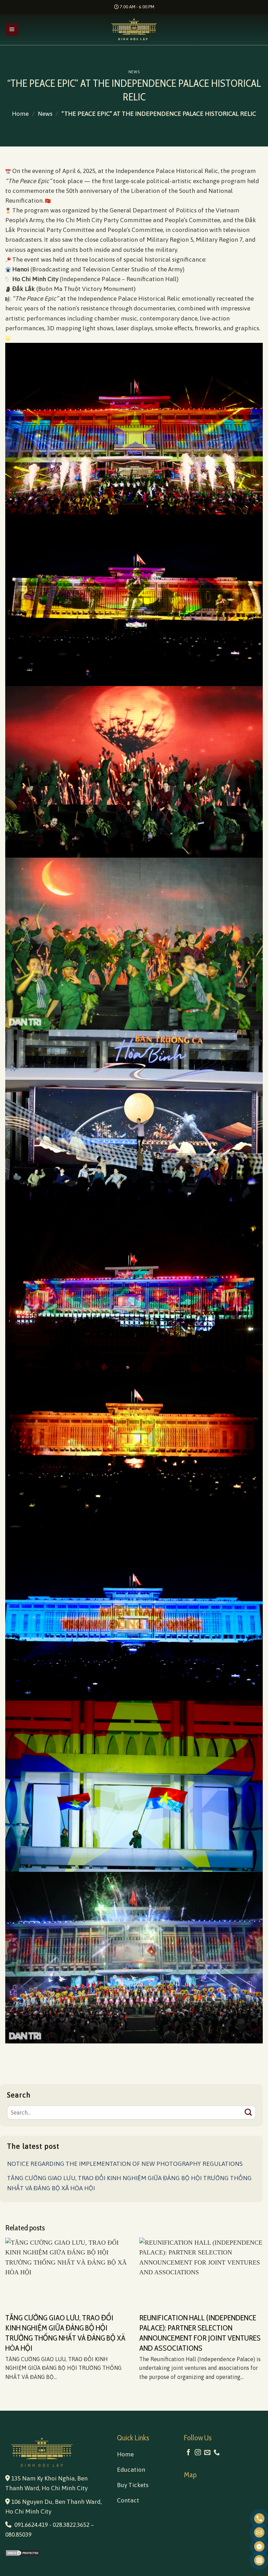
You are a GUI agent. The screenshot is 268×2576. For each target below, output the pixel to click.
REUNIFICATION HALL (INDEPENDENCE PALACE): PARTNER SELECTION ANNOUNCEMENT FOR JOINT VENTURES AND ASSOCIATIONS (200, 2333)
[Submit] (248, 2113)
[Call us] (217, 2453)
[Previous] (14, 2306)
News (134, 72)
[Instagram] (259, 2560)
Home (20, 114)
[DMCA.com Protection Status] (56, 2553)
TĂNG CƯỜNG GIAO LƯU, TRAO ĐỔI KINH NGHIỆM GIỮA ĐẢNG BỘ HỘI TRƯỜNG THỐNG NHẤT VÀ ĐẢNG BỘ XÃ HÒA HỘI (129, 2183)
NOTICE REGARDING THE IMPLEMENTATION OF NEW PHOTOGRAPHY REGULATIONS (125, 2164)
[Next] (254, 2306)
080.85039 (18, 2534)
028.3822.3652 (71, 2525)
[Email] (259, 2532)
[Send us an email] (207, 2453)
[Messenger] (259, 2546)
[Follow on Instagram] (198, 2453)
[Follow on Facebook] (188, 2453)
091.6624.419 (31, 2525)
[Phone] (259, 2518)
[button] (12, 30)
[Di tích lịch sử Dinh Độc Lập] (134, 29)
